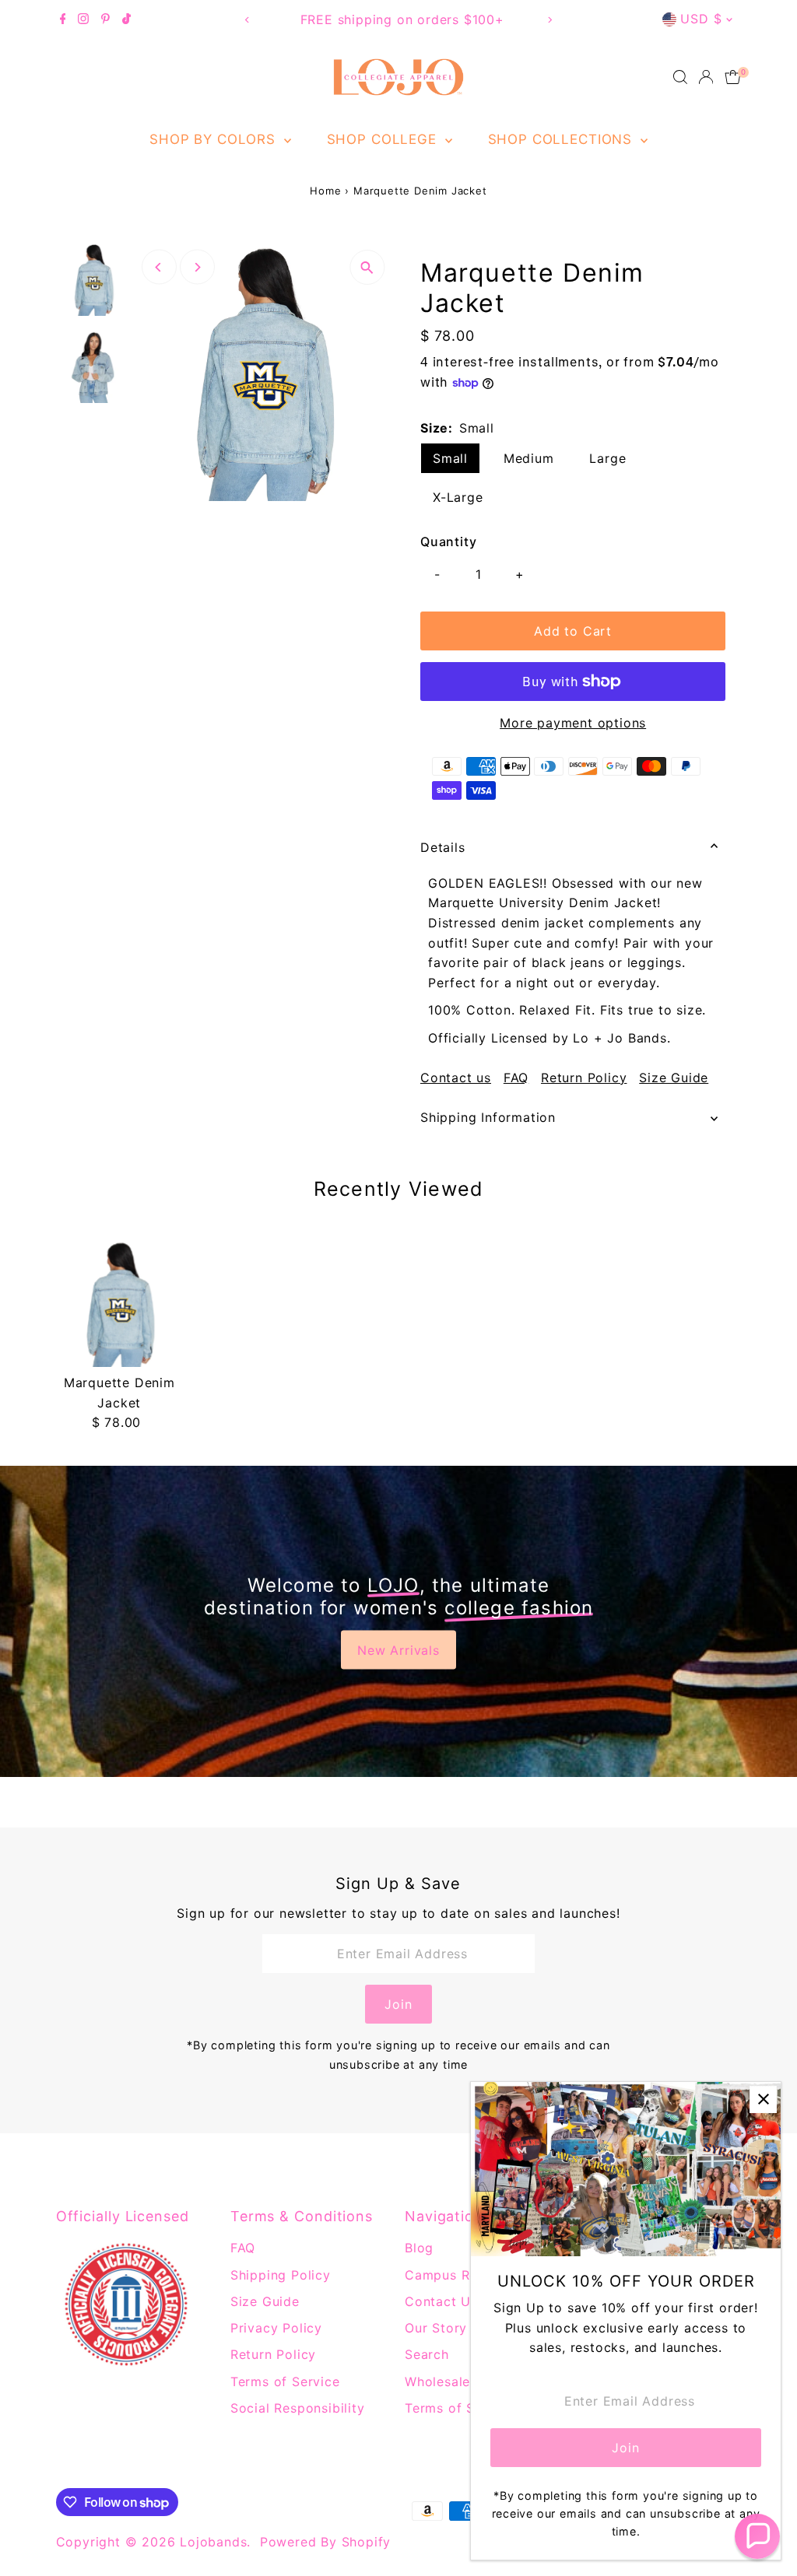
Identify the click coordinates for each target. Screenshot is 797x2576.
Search (427, 2354)
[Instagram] (83, 19)
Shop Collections (562, 139)
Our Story (436, 2328)
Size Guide (674, 1078)
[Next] (549, 20)
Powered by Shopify (325, 2542)
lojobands (213, 2542)
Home (325, 191)
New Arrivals (398, 1650)
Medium (529, 458)
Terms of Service (285, 2381)
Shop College (384, 139)
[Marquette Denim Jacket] (119, 1304)
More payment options (573, 723)
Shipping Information (488, 1117)
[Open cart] (733, 77)
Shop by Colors (215, 139)
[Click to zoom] (367, 267)
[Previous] (248, 20)
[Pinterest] (105, 19)
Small (450, 458)
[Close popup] (763, 2099)
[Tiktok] (126, 19)
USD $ (701, 19)
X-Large (458, 497)
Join (398, 2004)
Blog (419, 2248)
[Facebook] (63, 19)
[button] (757, 2536)
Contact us (456, 1078)
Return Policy (584, 1078)
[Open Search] (680, 77)
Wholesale (437, 2381)
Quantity (448, 541)
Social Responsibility (298, 2408)
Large (607, 458)
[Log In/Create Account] (706, 77)
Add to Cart (573, 631)
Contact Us (441, 2301)
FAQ (516, 1078)
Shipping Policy (281, 2275)
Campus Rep (445, 2275)
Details (443, 847)
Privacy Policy (276, 2328)
